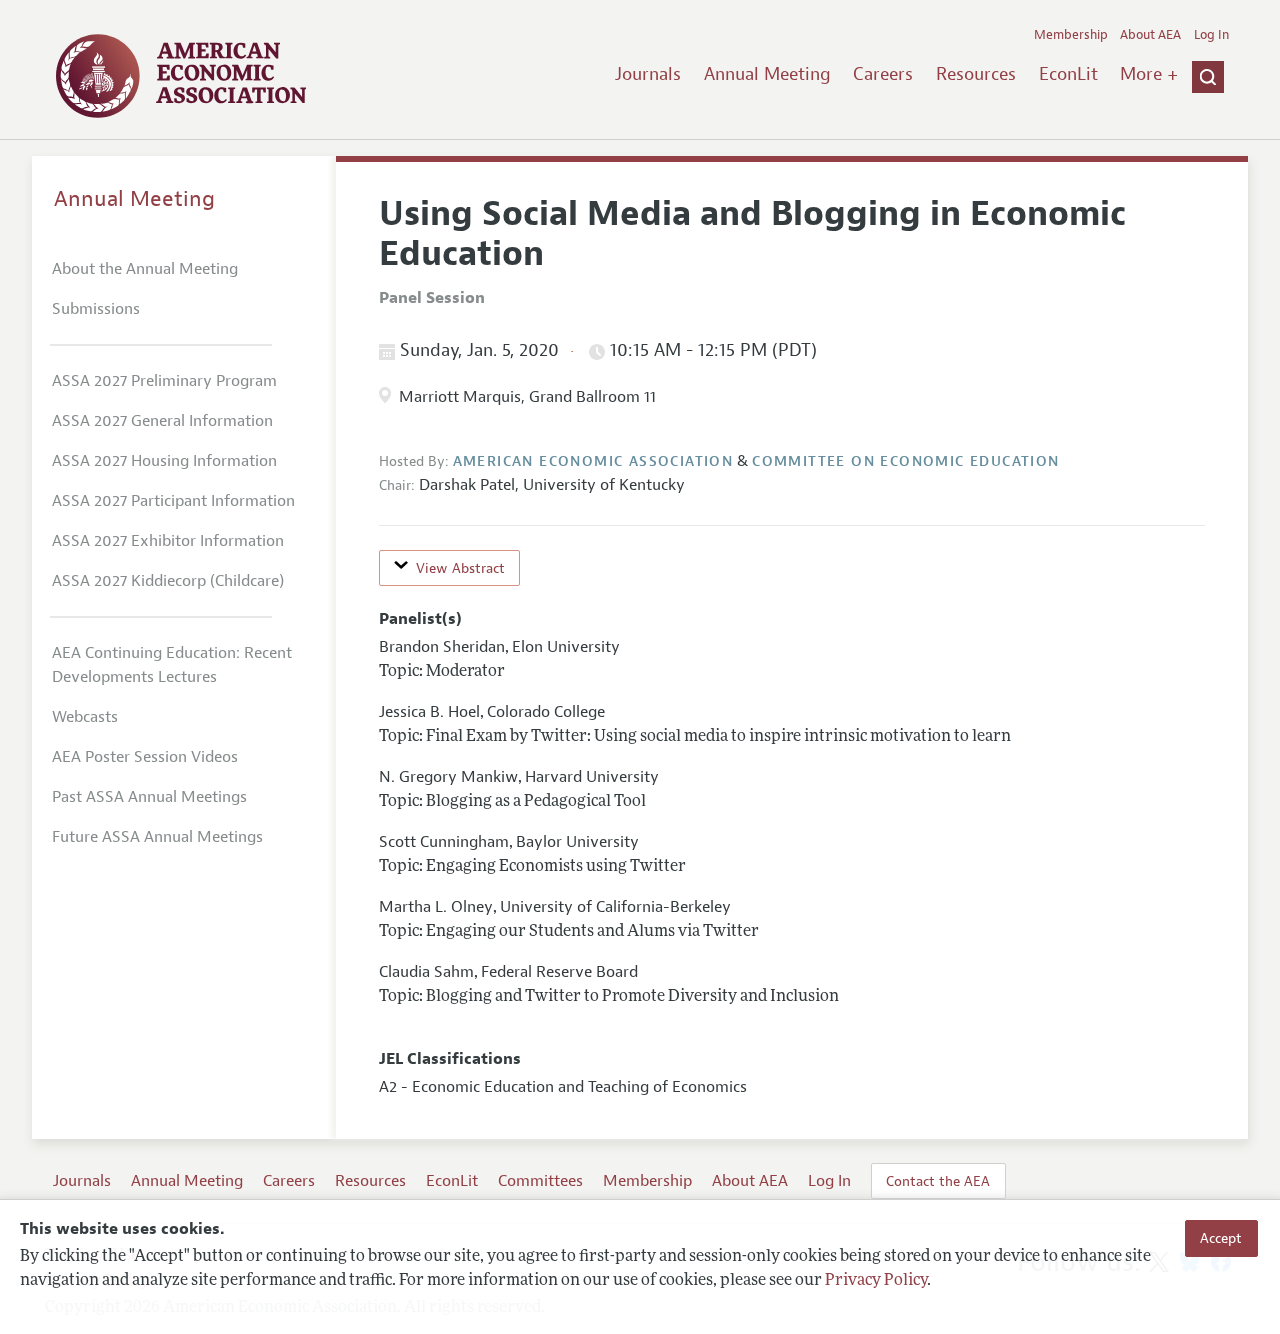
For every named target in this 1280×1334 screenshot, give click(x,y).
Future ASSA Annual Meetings (157, 837)
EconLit (1068, 74)
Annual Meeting (767, 74)
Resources (976, 74)
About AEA (1150, 35)
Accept (1221, 1238)
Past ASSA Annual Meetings (149, 797)
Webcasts (85, 717)
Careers (883, 74)
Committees (540, 1181)
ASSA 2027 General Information (162, 421)
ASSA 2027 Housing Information (164, 461)
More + (1149, 74)
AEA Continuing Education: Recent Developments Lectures (172, 665)
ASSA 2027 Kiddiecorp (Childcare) (168, 581)
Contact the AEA (938, 1181)
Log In (1211, 35)
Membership (1071, 35)
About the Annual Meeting (145, 269)
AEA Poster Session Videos (145, 757)
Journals (648, 74)
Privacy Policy (876, 1281)
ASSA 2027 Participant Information (173, 501)
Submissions (96, 309)
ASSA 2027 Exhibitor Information (168, 541)
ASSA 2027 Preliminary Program (164, 381)
